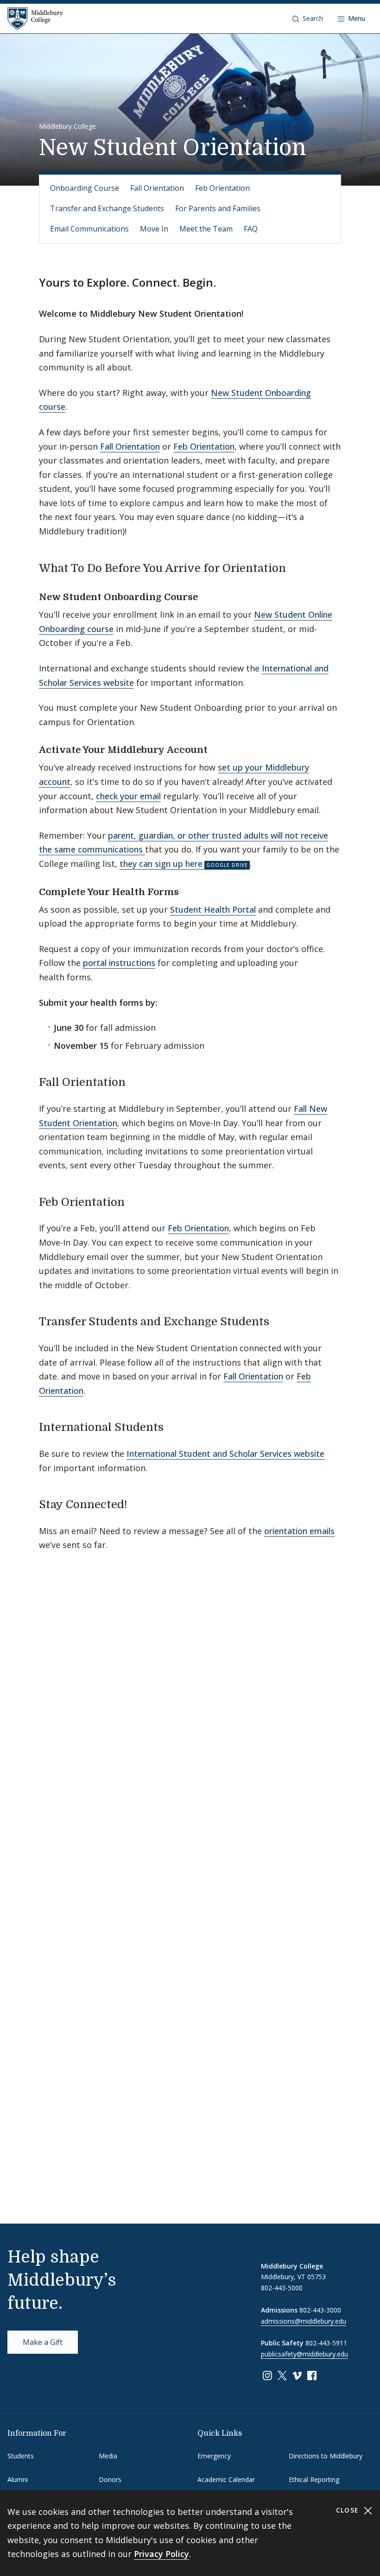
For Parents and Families (218, 208)
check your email (128, 796)
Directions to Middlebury (326, 2456)
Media (108, 2456)
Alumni (18, 2479)
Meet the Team (206, 229)
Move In (154, 229)
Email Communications (89, 229)
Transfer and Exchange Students (107, 208)
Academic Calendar (226, 2479)
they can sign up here (161, 864)
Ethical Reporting (314, 2479)
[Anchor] (297, 567)
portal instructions (119, 963)
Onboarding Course (85, 188)
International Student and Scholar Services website (225, 1454)
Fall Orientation (157, 188)
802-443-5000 (282, 2288)
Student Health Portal (213, 909)
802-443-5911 (326, 2343)
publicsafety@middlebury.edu (304, 2354)
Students (21, 2456)
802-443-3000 (320, 2310)
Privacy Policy (161, 2554)
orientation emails (299, 1531)
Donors (110, 2479)
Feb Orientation (222, 188)
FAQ (251, 229)
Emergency (214, 2456)
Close (349, 2510)
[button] (308, 19)
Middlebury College (67, 126)
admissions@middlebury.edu (304, 2321)
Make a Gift (43, 2342)
